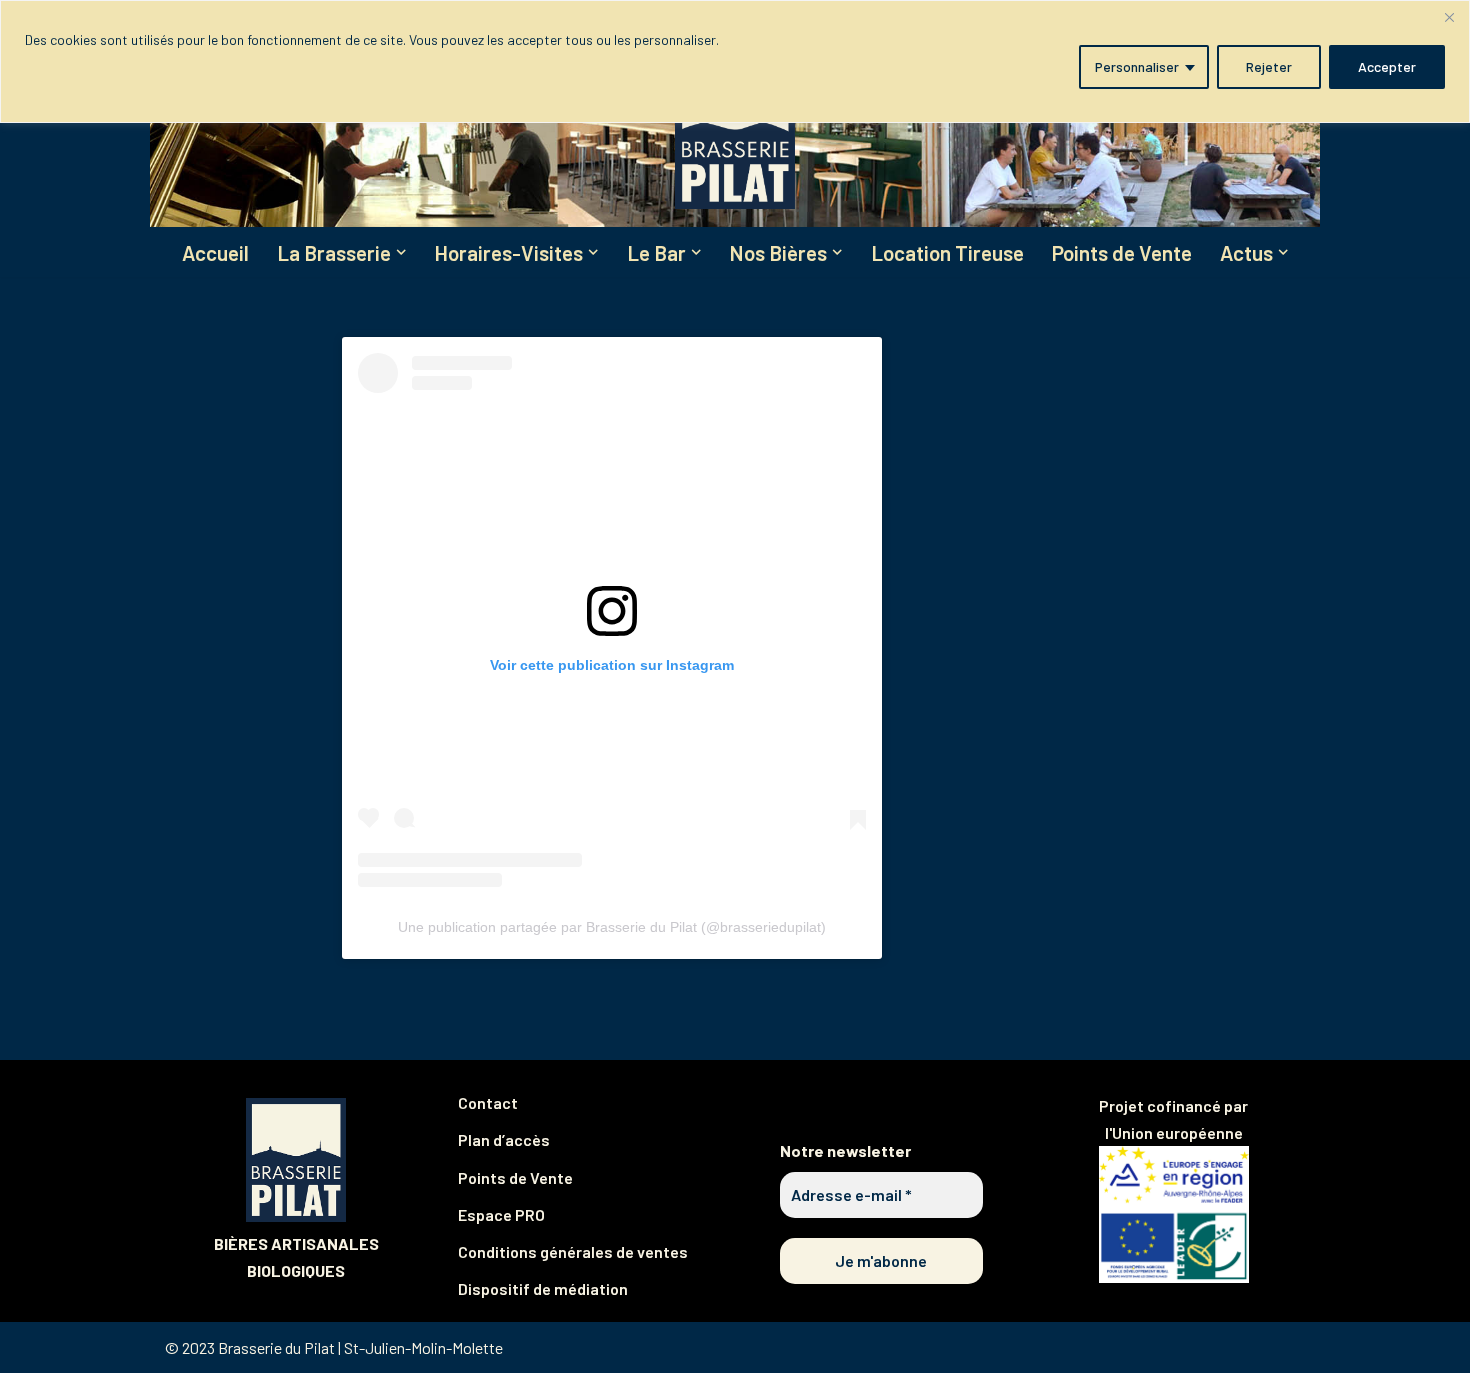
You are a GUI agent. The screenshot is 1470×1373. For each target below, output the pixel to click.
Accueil (215, 252)
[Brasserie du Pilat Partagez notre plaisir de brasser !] (735, 134)
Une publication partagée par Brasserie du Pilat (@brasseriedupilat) (612, 927)
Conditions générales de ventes (573, 1251)
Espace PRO (501, 1214)
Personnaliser (1137, 66)
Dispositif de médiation (543, 1288)
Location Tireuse (947, 252)
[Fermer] (1449, 17)
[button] (401, 252)
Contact (488, 1102)
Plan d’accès (504, 1139)
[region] (735, 61)
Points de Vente (1122, 252)
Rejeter (1269, 66)
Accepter (1387, 66)
